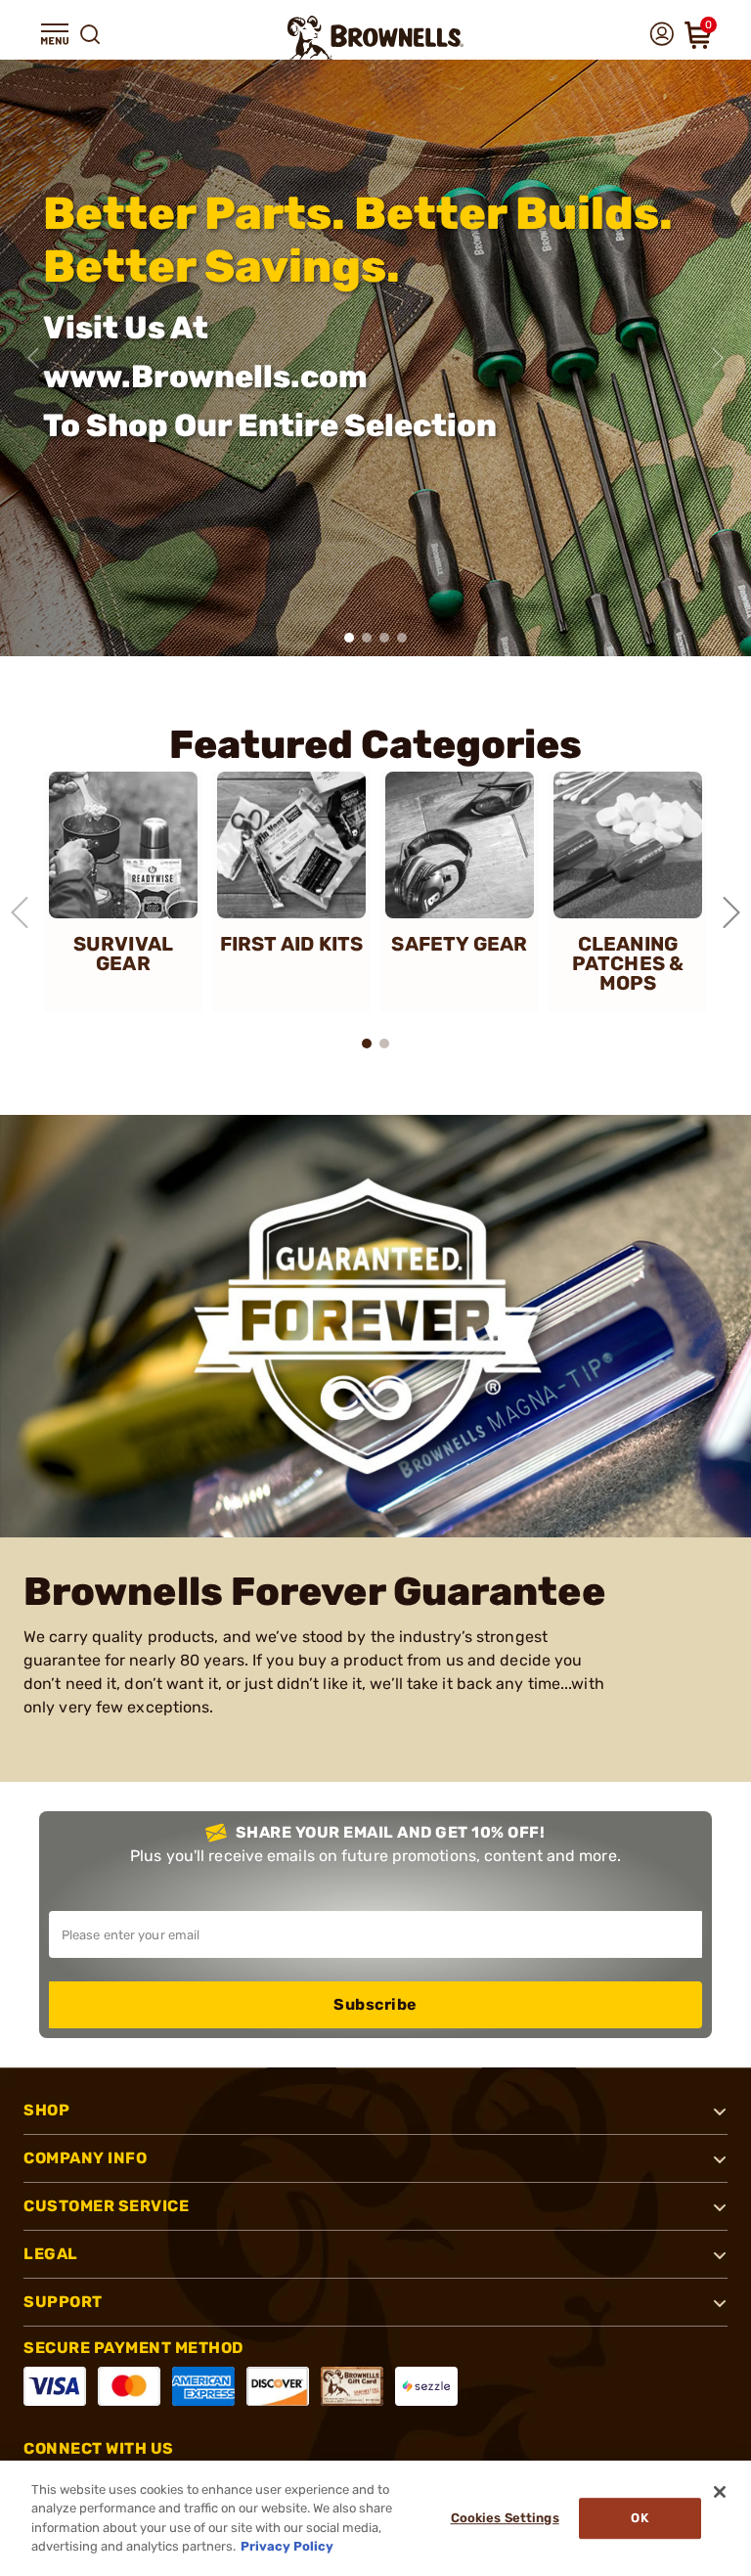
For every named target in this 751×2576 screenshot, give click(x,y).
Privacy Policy (287, 2546)
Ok (639, 2518)
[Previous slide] (33, 358)
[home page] (375, 38)
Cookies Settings (505, 2518)
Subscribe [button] (375, 2004)
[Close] (720, 2492)
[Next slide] (718, 358)
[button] (55, 34)
